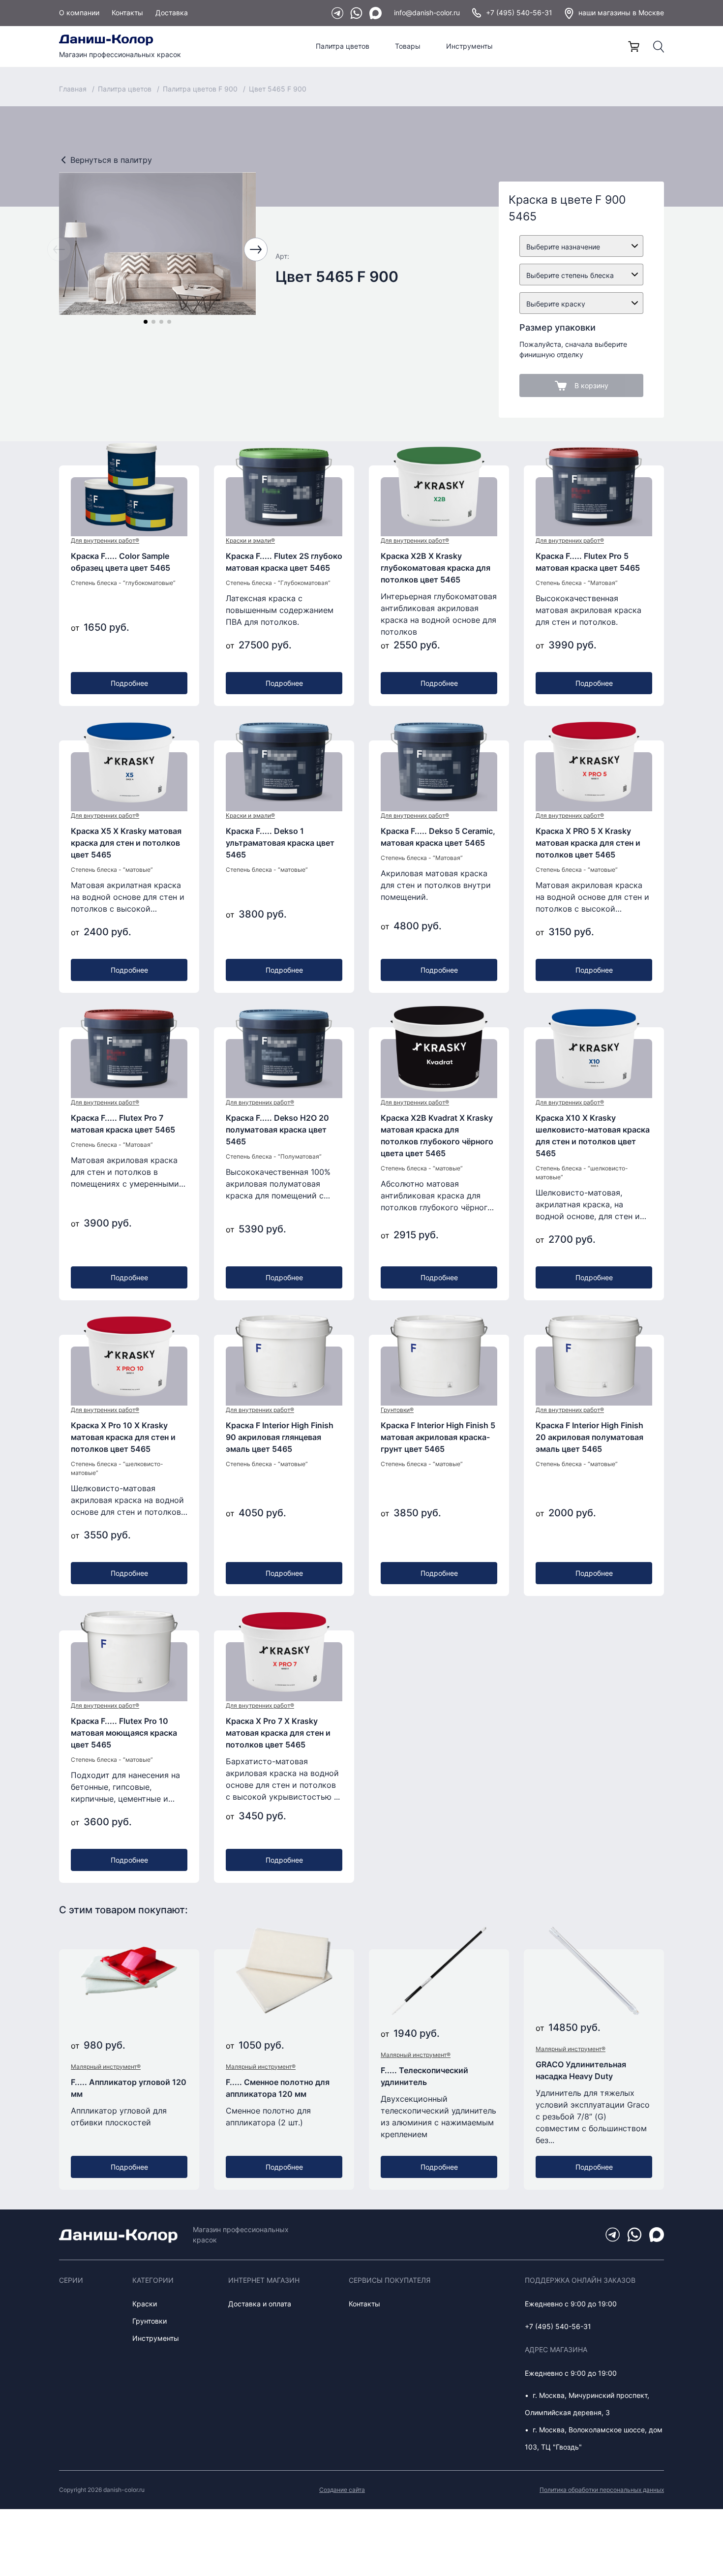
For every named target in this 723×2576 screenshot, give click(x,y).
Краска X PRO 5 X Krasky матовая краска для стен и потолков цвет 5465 (588, 843)
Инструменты (469, 46)
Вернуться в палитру (111, 160)
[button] (146, 322)
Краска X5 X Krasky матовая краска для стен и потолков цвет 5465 (126, 843)
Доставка (172, 13)
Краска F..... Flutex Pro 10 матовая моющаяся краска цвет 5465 (124, 1733)
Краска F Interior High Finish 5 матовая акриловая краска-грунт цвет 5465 (438, 1437)
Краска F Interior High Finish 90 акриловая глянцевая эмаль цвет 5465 (280, 1437)
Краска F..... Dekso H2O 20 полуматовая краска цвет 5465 (277, 1130)
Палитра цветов (343, 46)
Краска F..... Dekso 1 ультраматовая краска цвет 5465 (280, 843)
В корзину (591, 385)
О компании (79, 13)
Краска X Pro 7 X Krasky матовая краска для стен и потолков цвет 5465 (278, 1733)
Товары (408, 46)
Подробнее (129, 683)
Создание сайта (342, 2490)
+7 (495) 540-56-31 (519, 13)
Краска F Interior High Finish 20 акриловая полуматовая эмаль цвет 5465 (589, 1437)
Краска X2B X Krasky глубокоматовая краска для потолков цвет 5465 (436, 568)
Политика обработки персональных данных (602, 2490)
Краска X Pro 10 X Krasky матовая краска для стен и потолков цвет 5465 (123, 1437)
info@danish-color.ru (427, 13)
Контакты (127, 13)
